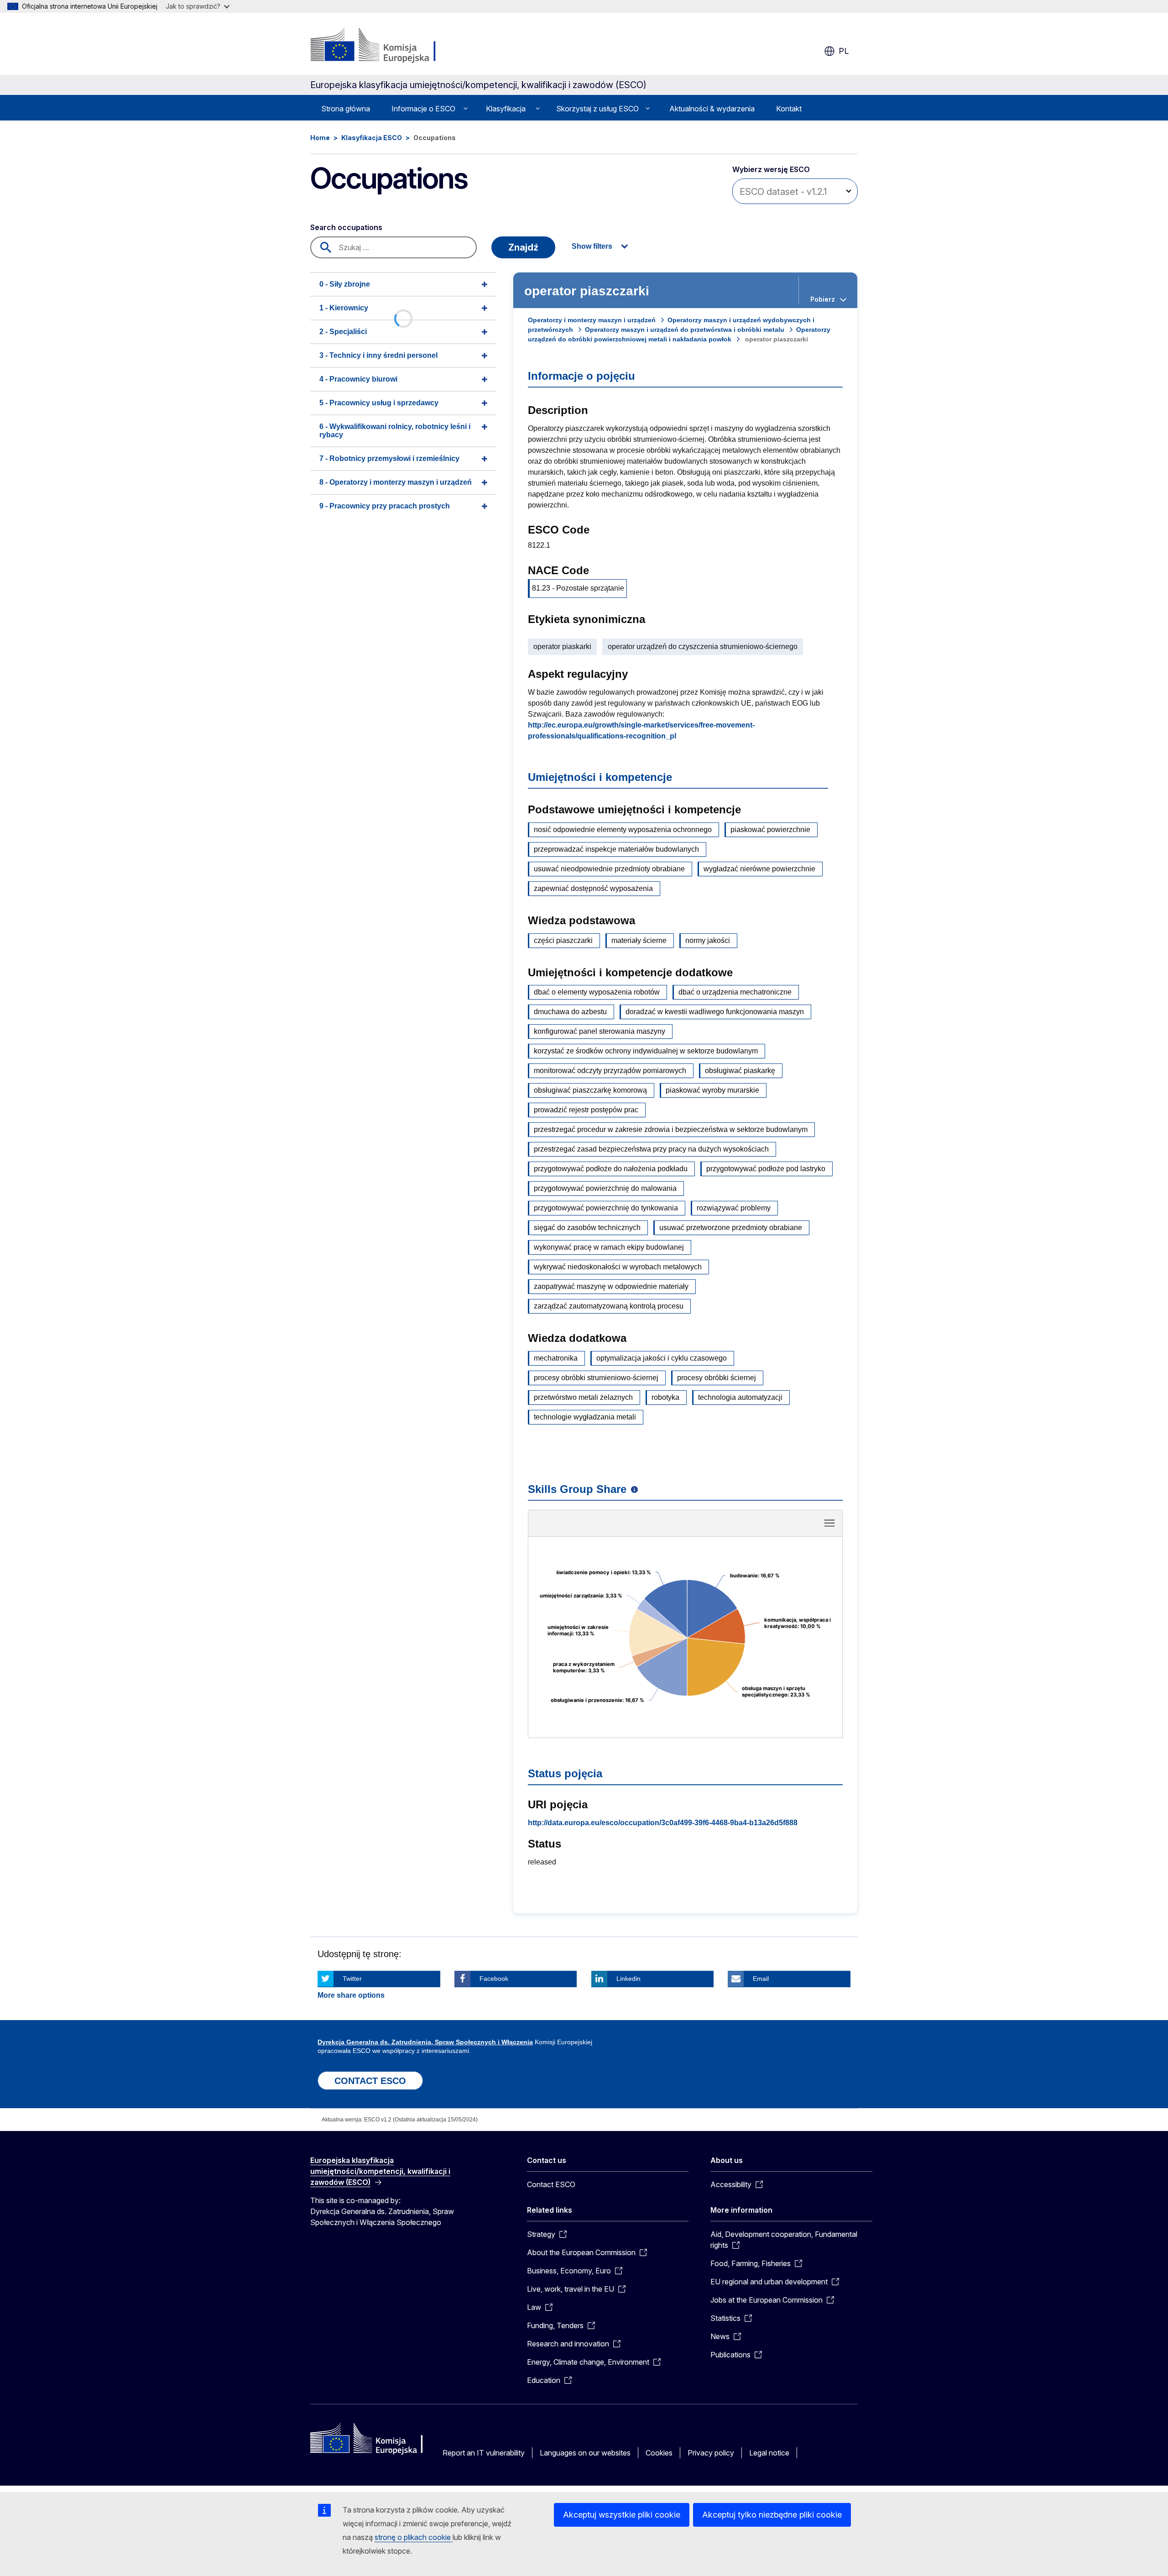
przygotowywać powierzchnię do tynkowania (606, 1208)
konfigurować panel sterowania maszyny (600, 1031)
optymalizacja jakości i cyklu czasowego (662, 1358)
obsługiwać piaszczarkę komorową (590, 1090)
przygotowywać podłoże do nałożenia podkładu (611, 1169)
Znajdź (523, 247)
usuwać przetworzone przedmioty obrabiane (731, 1228)
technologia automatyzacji (740, 1397)
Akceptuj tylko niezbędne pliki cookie (772, 2515)
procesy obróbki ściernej (717, 1378)
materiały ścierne (639, 940)
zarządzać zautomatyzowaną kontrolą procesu (609, 1306)
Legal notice (769, 2453)
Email (761, 1979)
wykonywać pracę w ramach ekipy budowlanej (609, 1247)
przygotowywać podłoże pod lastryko (766, 1169)
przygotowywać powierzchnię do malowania (605, 1188)
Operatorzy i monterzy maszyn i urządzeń (592, 320)
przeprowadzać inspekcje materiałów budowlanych (616, 849)
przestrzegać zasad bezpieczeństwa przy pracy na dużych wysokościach (651, 1149)
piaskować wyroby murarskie (712, 1090)
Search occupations (346, 227)
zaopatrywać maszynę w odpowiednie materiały (611, 1286)
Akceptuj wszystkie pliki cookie (622, 2515)
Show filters (592, 246)
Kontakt (789, 109)
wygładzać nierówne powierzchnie (759, 869)
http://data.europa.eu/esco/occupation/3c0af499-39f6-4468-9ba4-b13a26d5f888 (663, 1823)
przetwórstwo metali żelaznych (583, 1397)
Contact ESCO (551, 2184)
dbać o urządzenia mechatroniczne (735, 992)
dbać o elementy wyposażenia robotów (597, 992)
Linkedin (628, 1979)
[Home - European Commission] (384, 46)
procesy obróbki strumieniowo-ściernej (596, 1378)
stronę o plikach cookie (414, 2537)
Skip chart (685, 1526)
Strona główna (346, 109)
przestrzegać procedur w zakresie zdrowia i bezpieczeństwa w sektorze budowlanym (671, 1129)
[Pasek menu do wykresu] (829, 1523)
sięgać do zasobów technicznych (587, 1228)
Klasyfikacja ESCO (372, 138)
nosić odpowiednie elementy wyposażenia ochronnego (623, 830)
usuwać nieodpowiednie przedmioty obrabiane (609, 869)
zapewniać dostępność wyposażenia (593, 888)
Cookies (659, 2453)
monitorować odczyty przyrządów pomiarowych (610, 1071)
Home (320, 138)
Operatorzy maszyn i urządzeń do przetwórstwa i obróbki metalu (685, 330)
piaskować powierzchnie (770, 830)
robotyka (665, 1397)
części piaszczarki (563, 940)
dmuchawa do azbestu (570, 1012)
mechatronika (556, 1358)
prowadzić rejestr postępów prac (586, 1110)
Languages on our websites (585, 2453)
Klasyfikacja (506, 109)
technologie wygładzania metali (585, 1417)
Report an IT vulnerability (484, 2453)
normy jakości (708, 940)
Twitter (352, 1979)
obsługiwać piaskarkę (740, 1071)
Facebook (494, 1979)
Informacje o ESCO (423, 109)
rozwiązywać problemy (734, 1208)
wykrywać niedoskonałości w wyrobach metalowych (618, 1267)
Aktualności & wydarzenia (712, 109)
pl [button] (844, 51)
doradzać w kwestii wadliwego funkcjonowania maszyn (715, 1012)
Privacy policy (711, 2453)
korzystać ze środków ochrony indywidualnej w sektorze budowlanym (646, 1051)
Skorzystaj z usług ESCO (597, 109)
